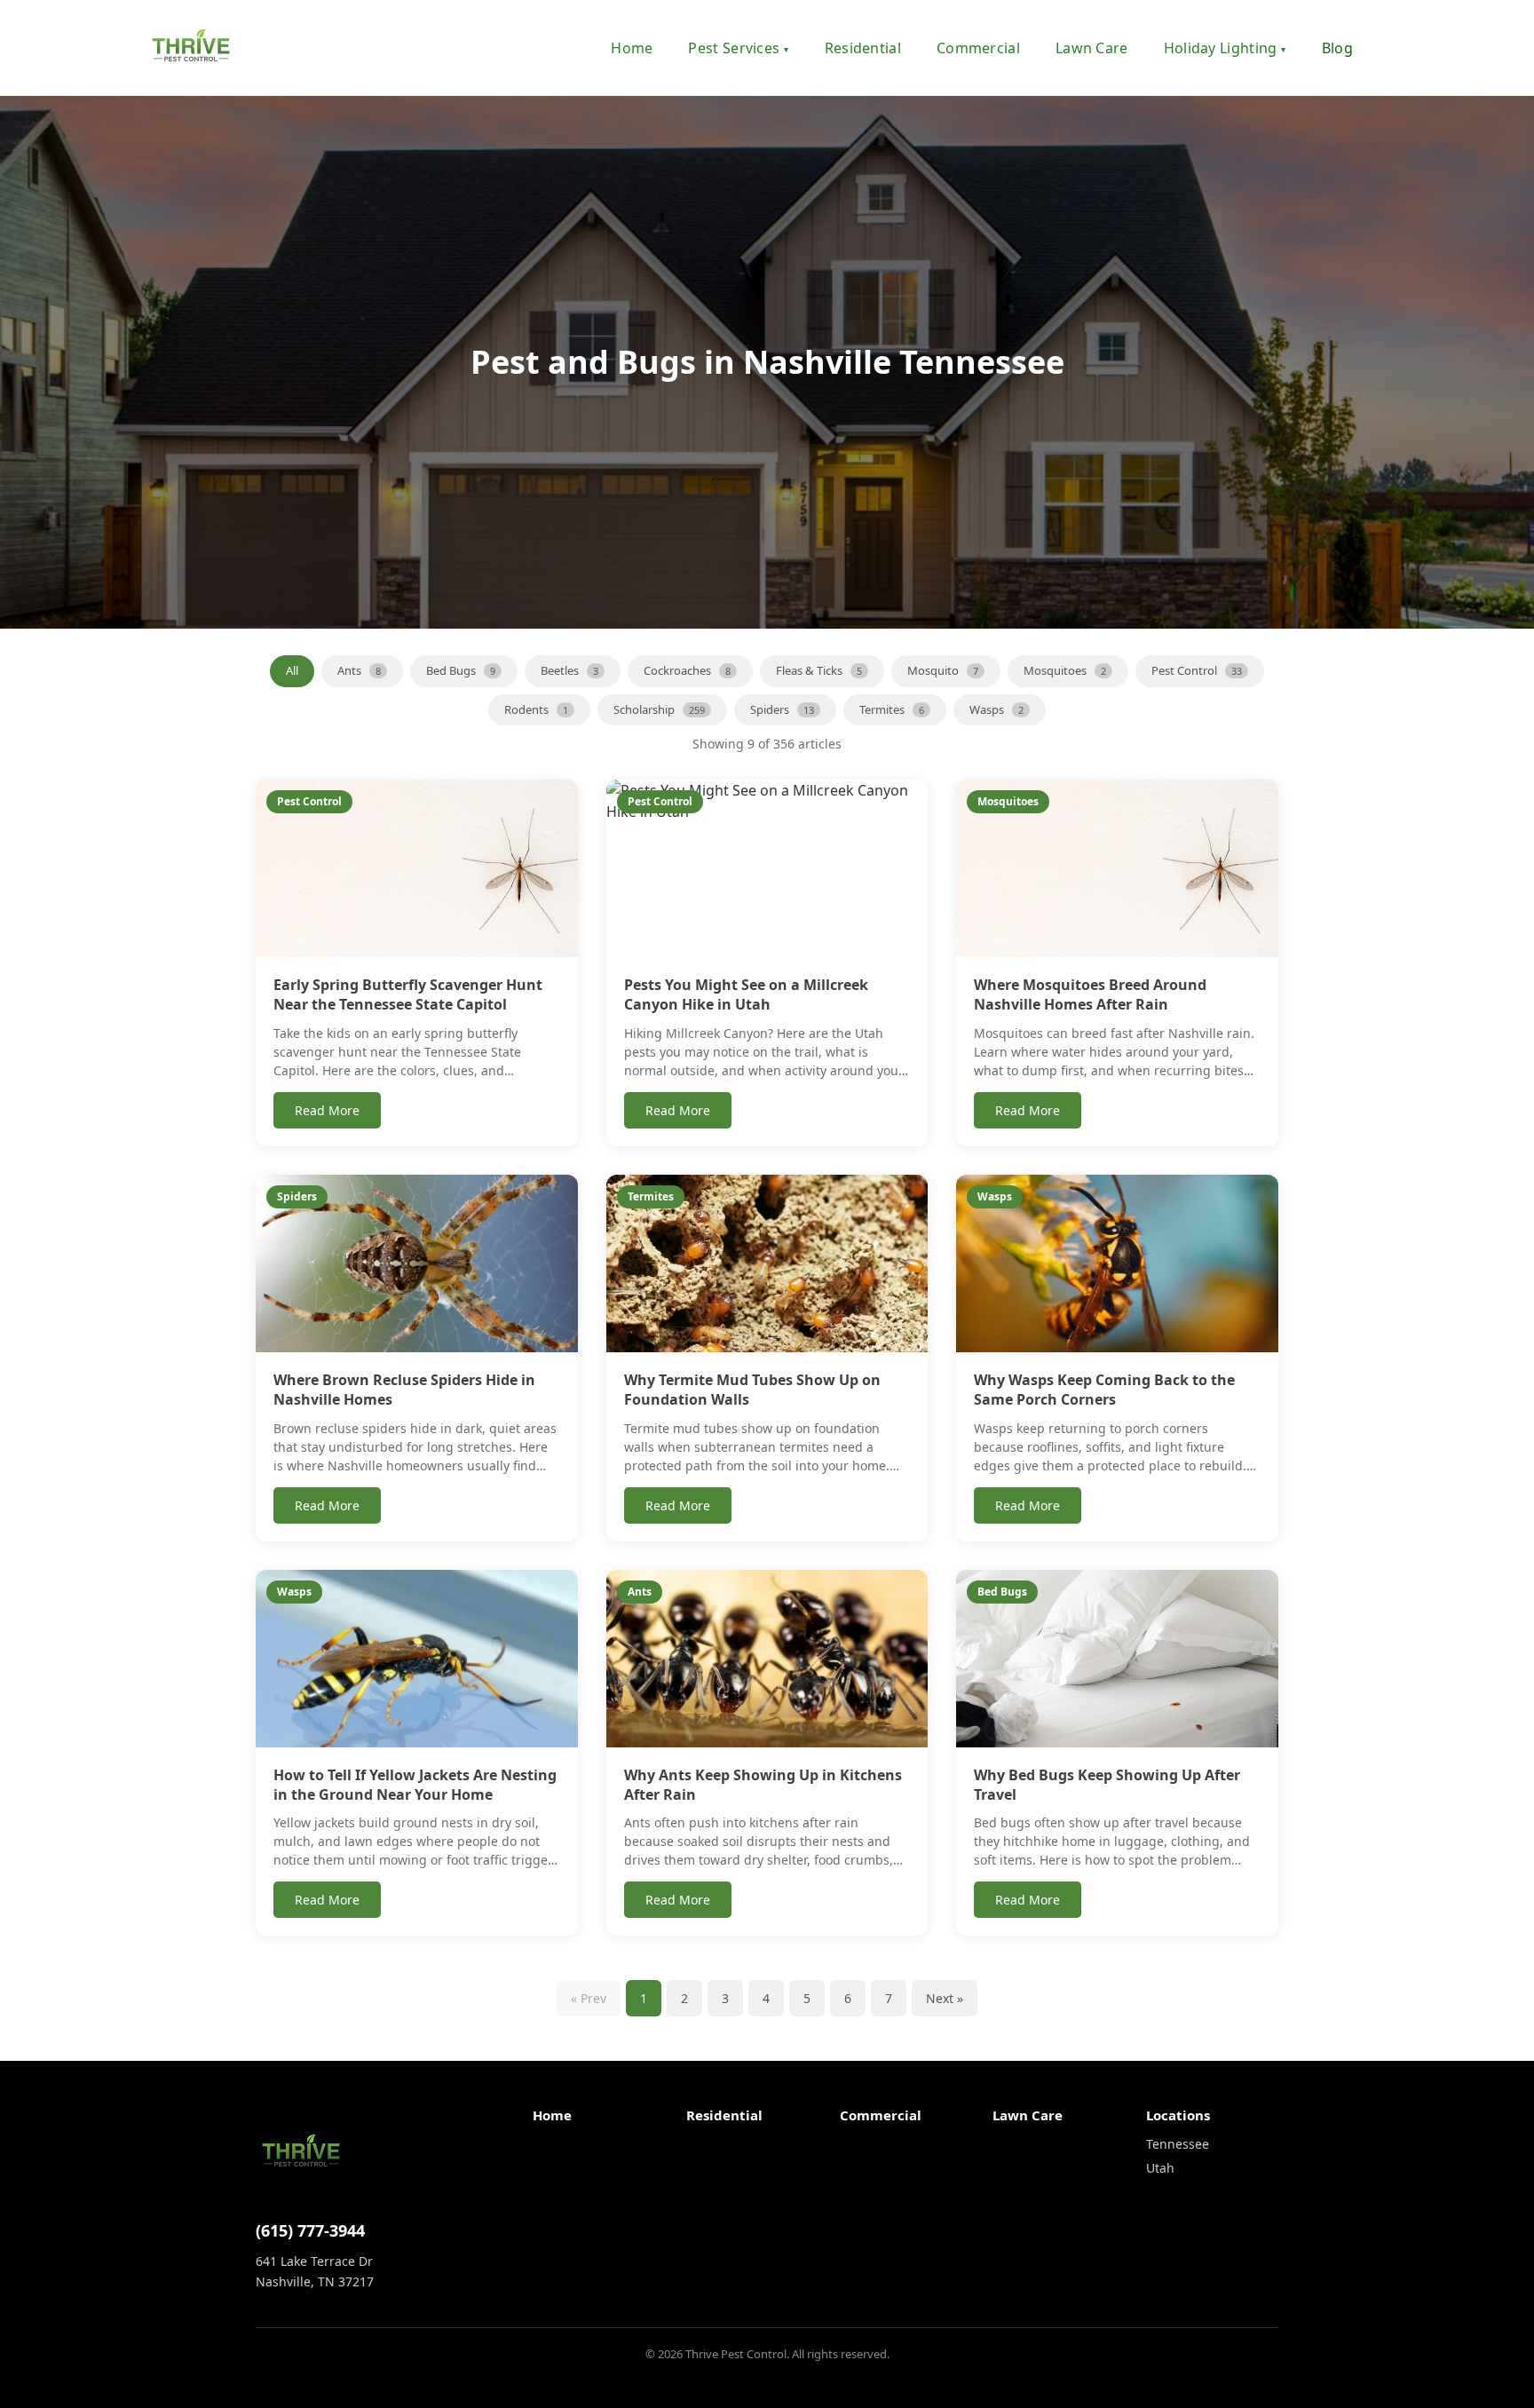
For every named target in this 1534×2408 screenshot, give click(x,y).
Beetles (569, 670)
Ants (359, 670)
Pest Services (738, 48)
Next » (945, 1998)
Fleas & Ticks (819, 670)
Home (632, 48)
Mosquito (943, 670)
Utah (1160, 2168)
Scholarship (659, 709)
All (292, 670)
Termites (892, 709)
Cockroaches (687, 670)
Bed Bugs (461, 670)
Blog (1337, 48)
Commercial (978, 48)
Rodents (536, 709)
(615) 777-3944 (310, 2230)
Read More (327, 1110)
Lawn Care (1092, 48)
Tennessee (1178, 2144)
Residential (863, 48)
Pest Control (1197, 670)
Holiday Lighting (1225, 48)
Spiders (782, 709)
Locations (1178, 2115)
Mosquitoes (1065, 670)
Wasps (996, 709)
